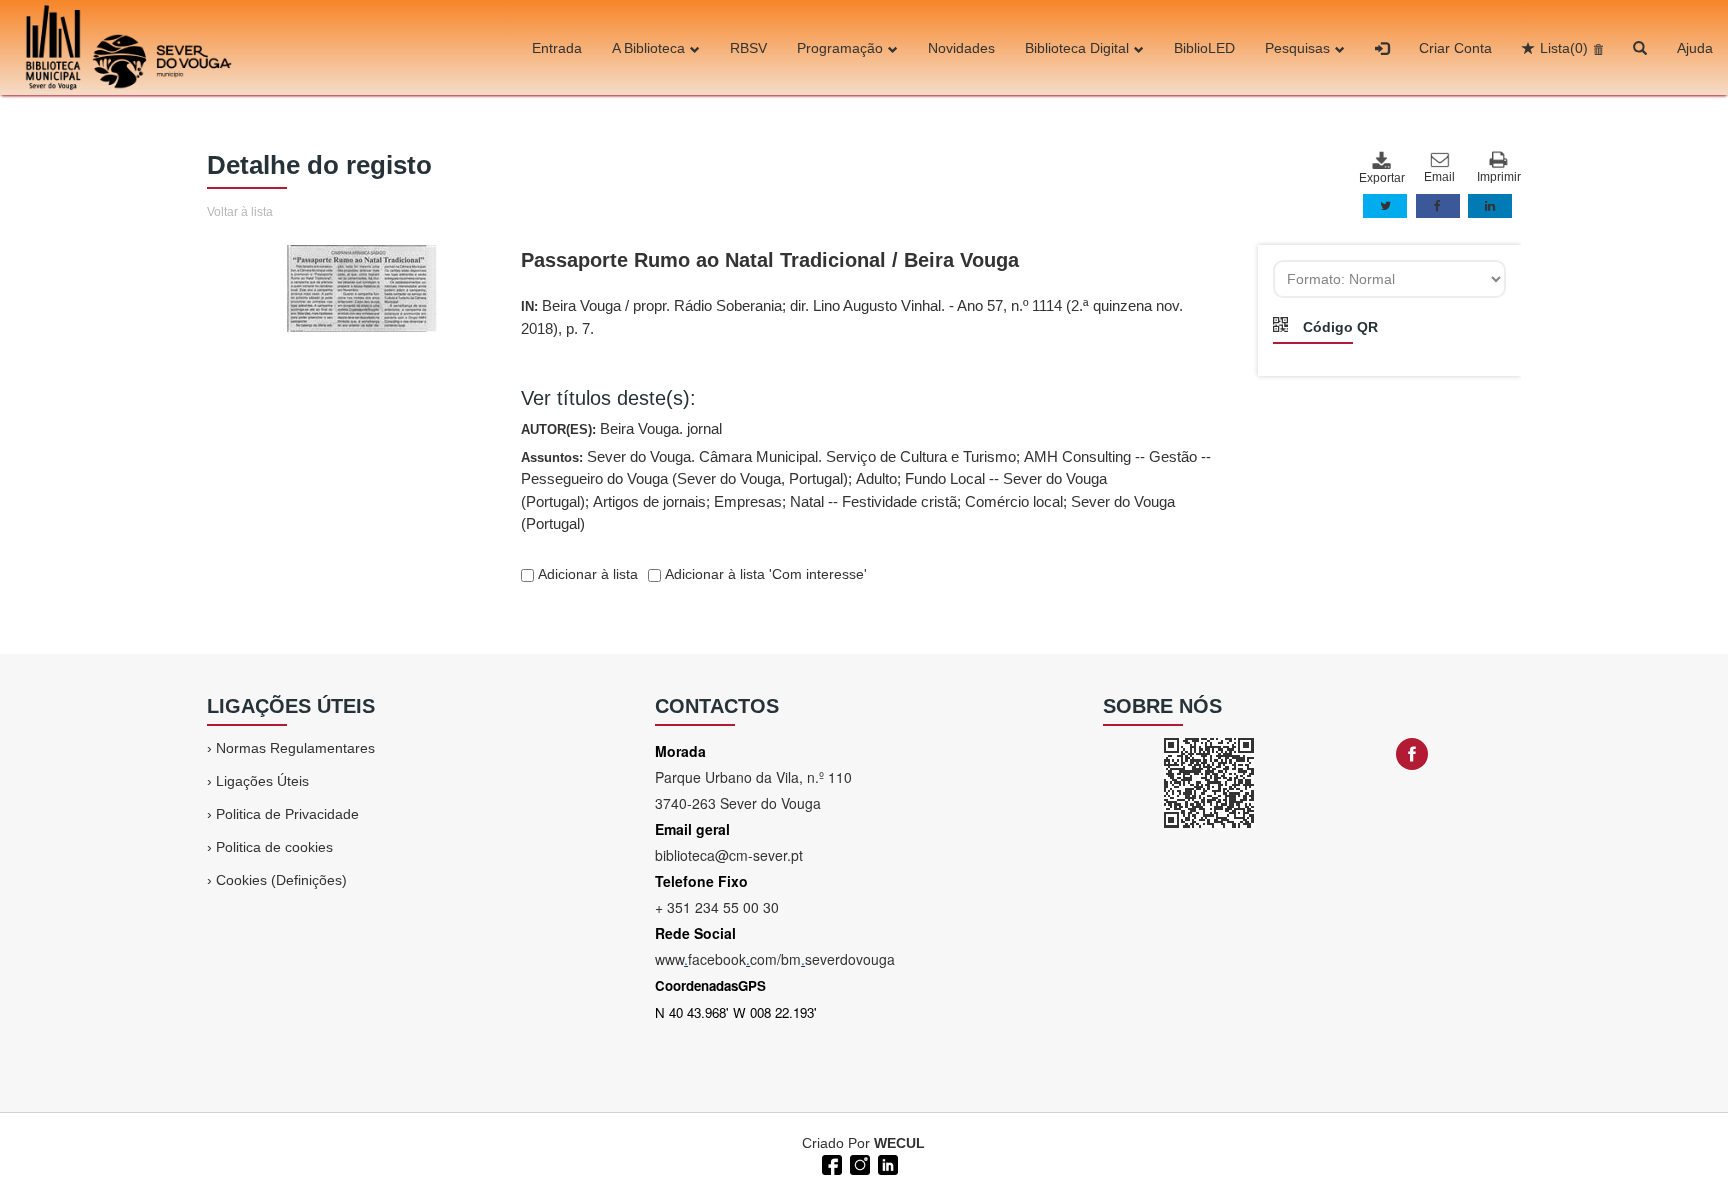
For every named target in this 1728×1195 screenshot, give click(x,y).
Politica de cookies (274, 847)
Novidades (961, 48)
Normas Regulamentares (295, 748)
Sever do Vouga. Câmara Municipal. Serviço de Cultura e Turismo (801, 456)
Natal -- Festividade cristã (873, 501)
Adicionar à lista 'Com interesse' (764, 574)
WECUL (899, 1143)
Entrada (557, 48)
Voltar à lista (240, 212)
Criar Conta (1455, 48)
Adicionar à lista (586, 574)
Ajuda (1695, 48)
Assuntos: (866, 490)
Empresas (748, 501)
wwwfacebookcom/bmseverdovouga (775, 959)
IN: (852, 317)
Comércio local (1014, 501)
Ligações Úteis (262, 781)
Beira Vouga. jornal (661, 428)
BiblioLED (1204, 48)
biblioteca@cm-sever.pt (729, 855)
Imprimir (1499, 177)
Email (1439, 177)
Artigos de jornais (649, 501)
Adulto (876, 478)
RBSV (748, 48)
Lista (1564, 48)
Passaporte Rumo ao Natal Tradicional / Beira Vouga (770, 260)
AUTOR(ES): (621, 428)
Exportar (1381, 178)
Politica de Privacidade (287, 814)
